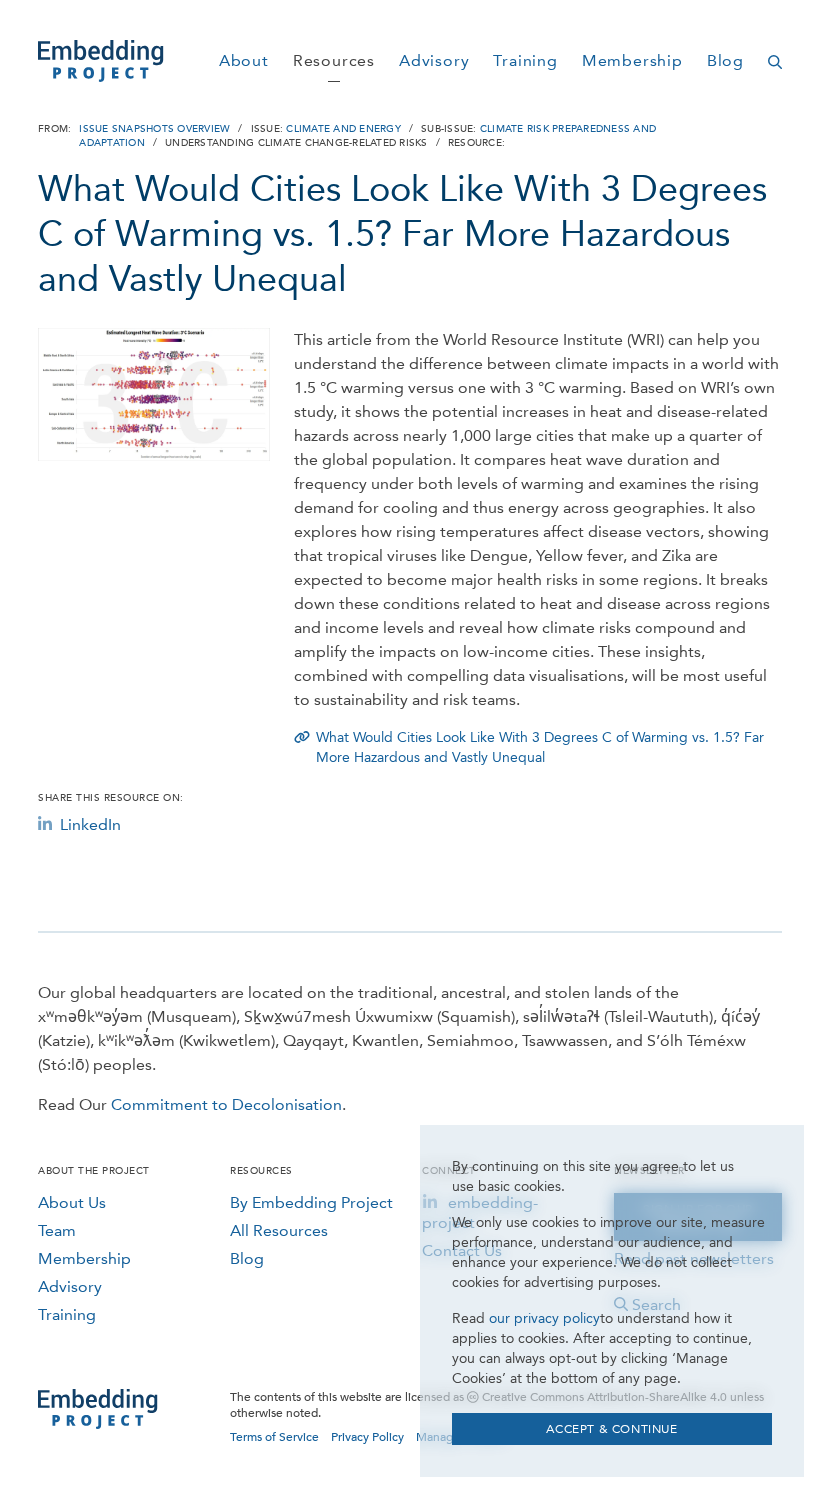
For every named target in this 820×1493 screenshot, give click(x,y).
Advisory (70, 1286)
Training (67, 1314)
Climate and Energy (343, 129)
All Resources (279, 1230)
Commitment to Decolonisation (226, 1104)
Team (57, 1230)
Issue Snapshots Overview (154, 129)
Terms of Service (274, 1437)
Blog (247, 1258)
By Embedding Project (311, 1202)
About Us (72, 1202)
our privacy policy (544, 1318)
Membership (84, 1258)
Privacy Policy (367, 1437)
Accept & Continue (611, 1429)
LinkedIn (90, 824)
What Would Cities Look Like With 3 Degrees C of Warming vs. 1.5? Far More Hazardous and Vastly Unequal (540, 747)
